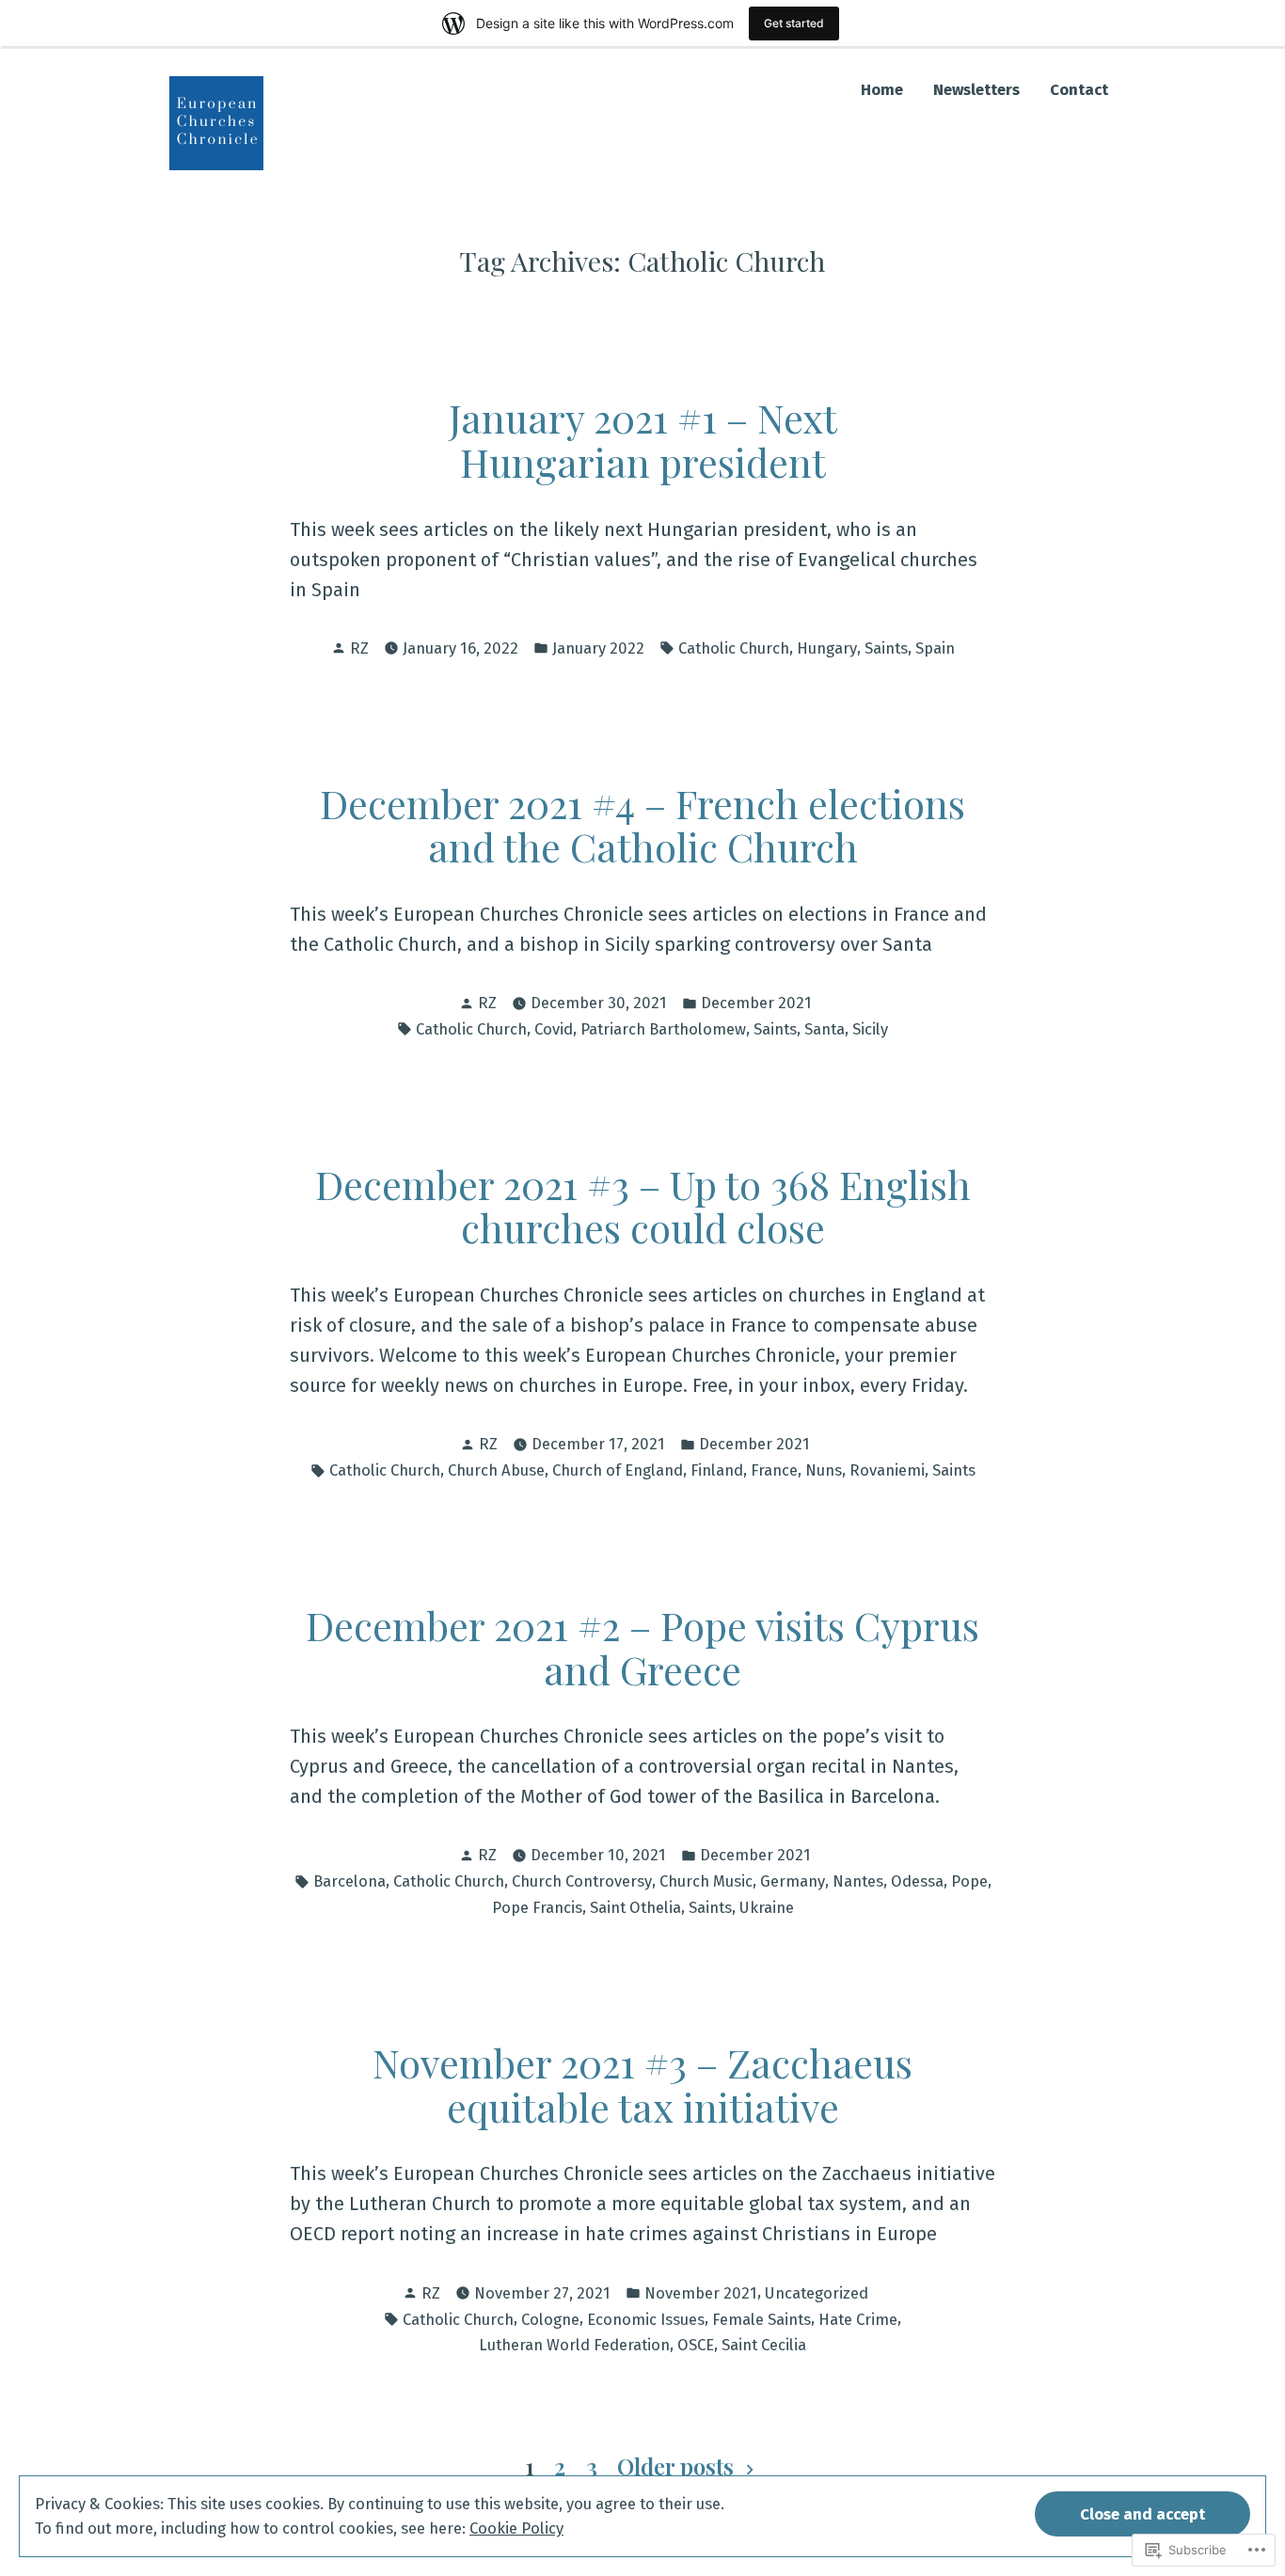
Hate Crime (858, 2319)
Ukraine (767, 1907)
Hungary (827, 648)
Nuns (824, 1470)
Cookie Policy (516, 2528)
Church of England (618, 1470)
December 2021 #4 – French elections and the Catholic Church (642, 825)
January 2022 (598, 648)
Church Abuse (496, 1470)
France (774, 1470)
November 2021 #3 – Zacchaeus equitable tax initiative (642, 2084)
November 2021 (701, 2293)
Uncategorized (817, 2293)
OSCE (696, 2345)
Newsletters (976, 90)
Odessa (917, 1881)
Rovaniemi (887, 1470)
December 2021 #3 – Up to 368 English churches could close (643, 1206)
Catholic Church (734, 648)
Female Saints (761, 2319)
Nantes (858, 1881)
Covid (554, 1029)
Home (882, 90)
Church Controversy (582, 1881)
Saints (886, 648)
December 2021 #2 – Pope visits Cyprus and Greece (642, 1647)
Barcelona (349, 1881)
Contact (1079, 90)
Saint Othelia (635, 1907)
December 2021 (756, 1003)
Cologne (550, 2319)
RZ (359, 648)
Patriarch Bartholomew (663, 1029)
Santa (825, 1029)
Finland (717, 1470)
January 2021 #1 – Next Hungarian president (643, 439)
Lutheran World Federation (574, 2345)
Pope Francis (537, 1907)
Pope (969, 1881)
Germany (793, 1881)
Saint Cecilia (764, 2345)
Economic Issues (646, 2319)
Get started (794, 23)
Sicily (870, 1029)
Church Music (706, 1881)
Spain (935, 648)
